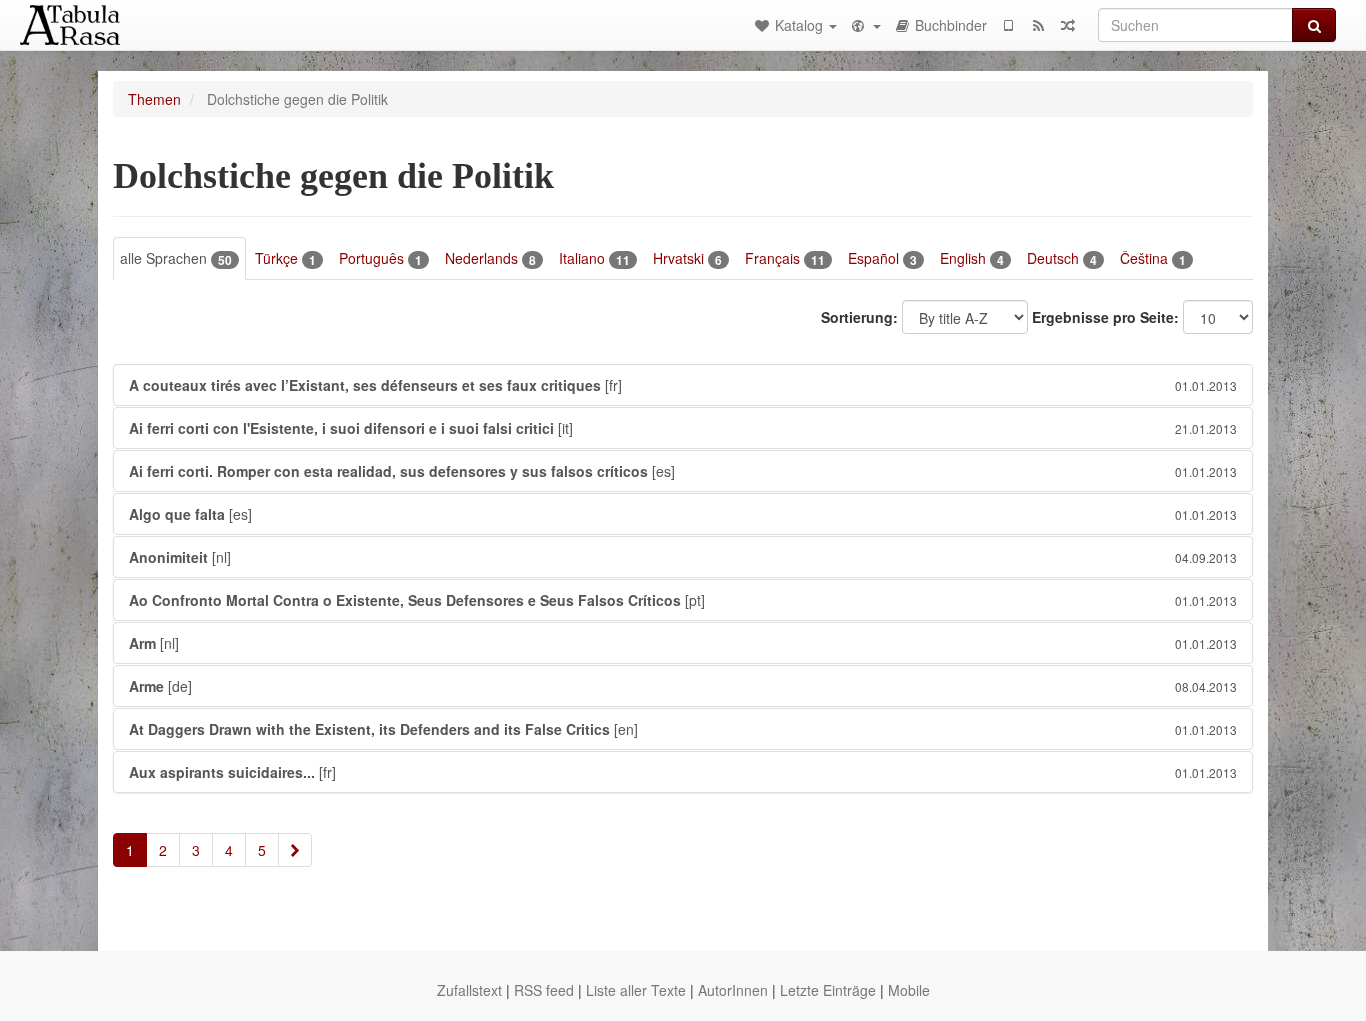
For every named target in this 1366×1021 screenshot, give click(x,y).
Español (882, 258)
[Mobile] (1008, 25)
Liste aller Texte (636, 990)
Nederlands (490, 258)
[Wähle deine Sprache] (865, 25)
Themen (154, 99)
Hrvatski (687, 258)
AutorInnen (733, 990)
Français (785, 258)
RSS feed (544, 990)
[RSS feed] (1038, 25)
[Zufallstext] (1068, 25)
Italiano (594, 258)
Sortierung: (859, 317)
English (972, 258)
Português (380, 258)
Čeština (1153, 258)
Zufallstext (469, 990)
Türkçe (285, 258)
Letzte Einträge (828, 990)
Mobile (909, 990)
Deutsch (1062, 258)
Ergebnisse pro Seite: (1105, 317)
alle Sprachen (176, 258)
